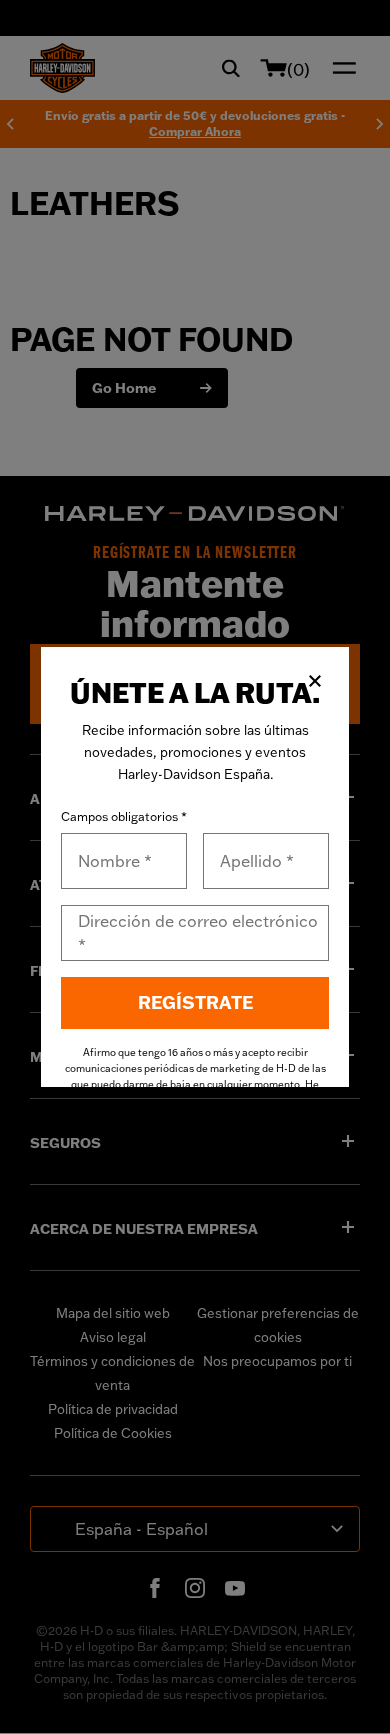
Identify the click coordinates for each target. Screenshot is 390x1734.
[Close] (315, 681)
